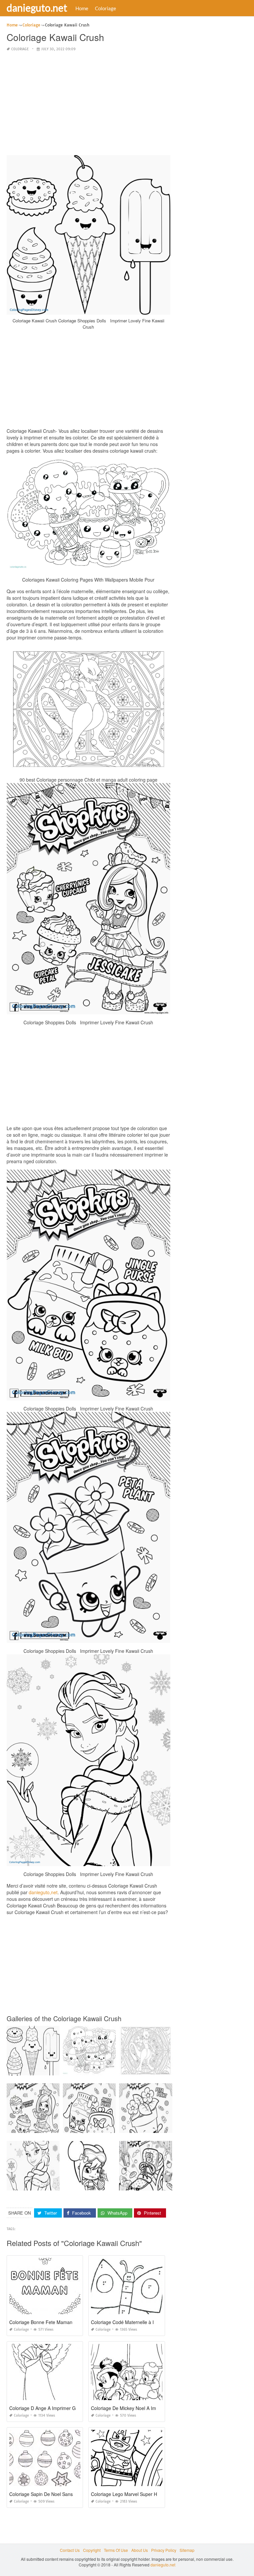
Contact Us (70, 2550)
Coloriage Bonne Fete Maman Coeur (48, 2322)
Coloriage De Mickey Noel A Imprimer (130, 2408)
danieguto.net (37, 8)
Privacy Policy (164, 2550)
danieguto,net (43, 1892)
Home (82, 8)
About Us (140, 2550)
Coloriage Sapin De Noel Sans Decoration (53, 2494)
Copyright (92, 2550)
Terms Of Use (116, 2550)
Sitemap (187, 2550)
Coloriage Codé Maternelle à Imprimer (131, 2322)
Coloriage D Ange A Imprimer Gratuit (48, 2408)
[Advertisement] (88, 104)
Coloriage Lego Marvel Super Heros (129, 2494)
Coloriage (106, 8)
